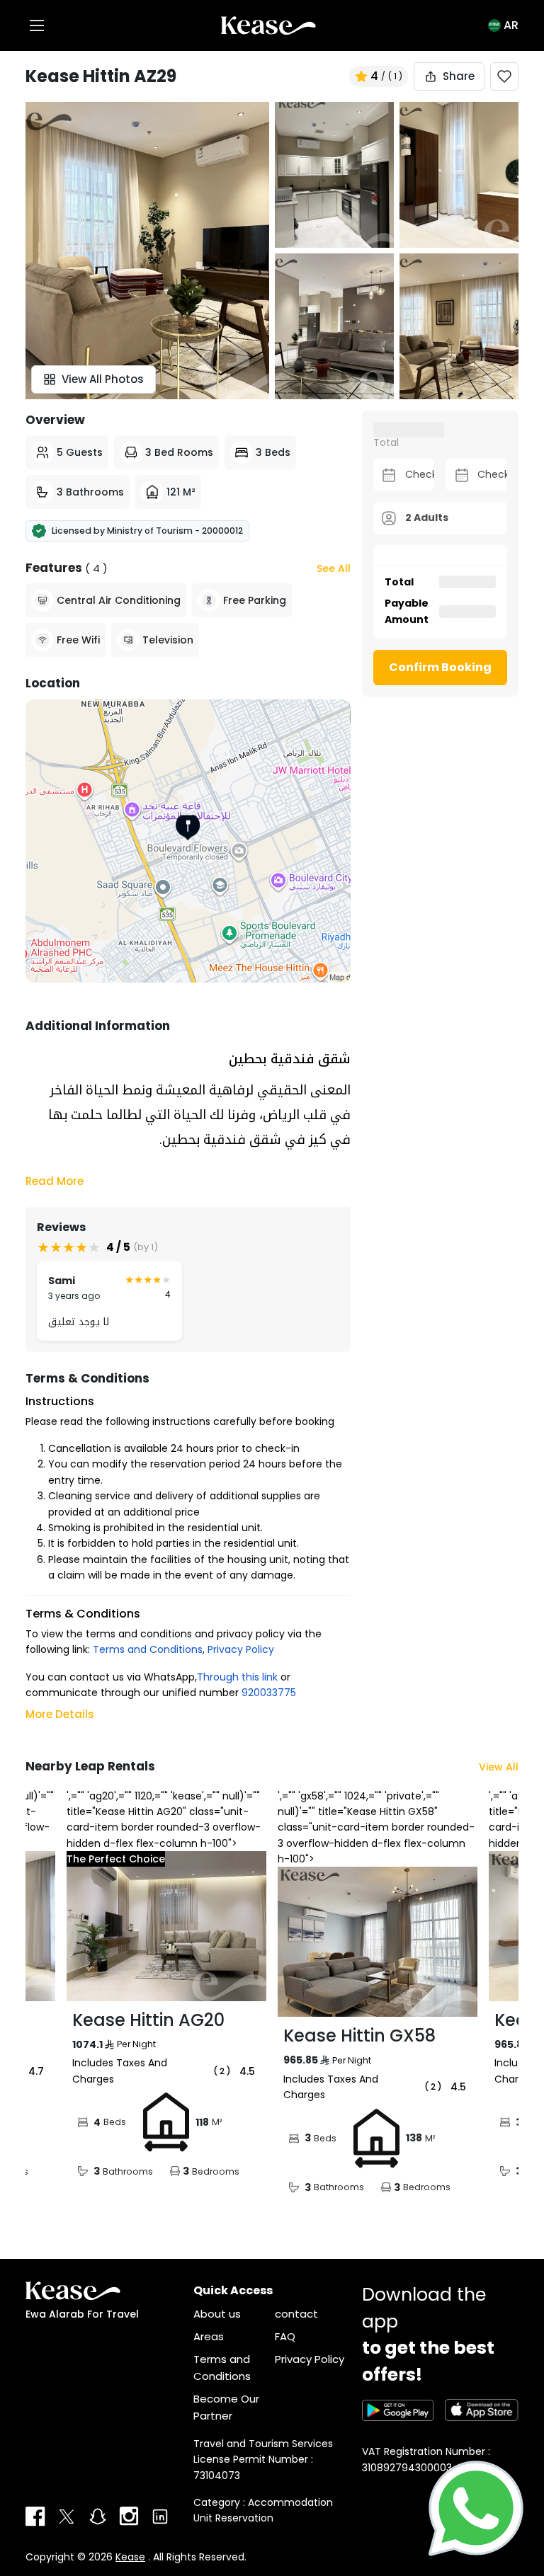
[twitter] (67, 2517)
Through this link (237, 1677)
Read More (55, 1181)
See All (334, 568)
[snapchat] (98, 2517)
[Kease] (268, 25)
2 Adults (427, 517)
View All (499, 1767)
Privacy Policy (241, 1649)
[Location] (188, 841)
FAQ (285, 2336)
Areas (209, 2336)
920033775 (269, 1693)
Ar (511, 25)
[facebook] (35, 2517)
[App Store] (482, 2410)
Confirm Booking (440, 667)
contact (296, 2314)
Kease (130, 2557)
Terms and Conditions (148, 1649)
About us (217, 2314)
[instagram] (129, 2517)
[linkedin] (160, 2517)
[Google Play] (398, 2410)
